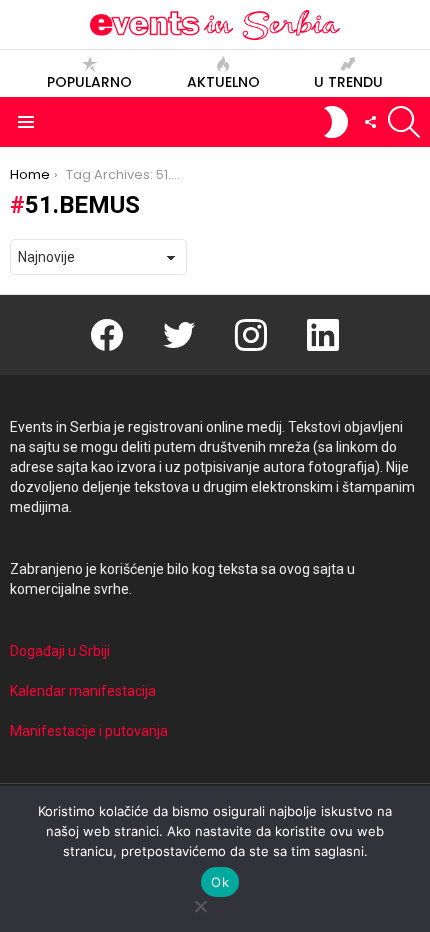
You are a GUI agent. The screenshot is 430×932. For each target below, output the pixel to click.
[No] (200, 903)
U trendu (348, 81)
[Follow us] (370, 122)
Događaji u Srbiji (60, 651)
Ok (220, 882)
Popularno (89, 81)
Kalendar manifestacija (83, 691)
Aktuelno (223, 81)
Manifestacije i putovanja (89, 731)
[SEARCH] (404, 122)
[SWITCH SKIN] (336, 122)
